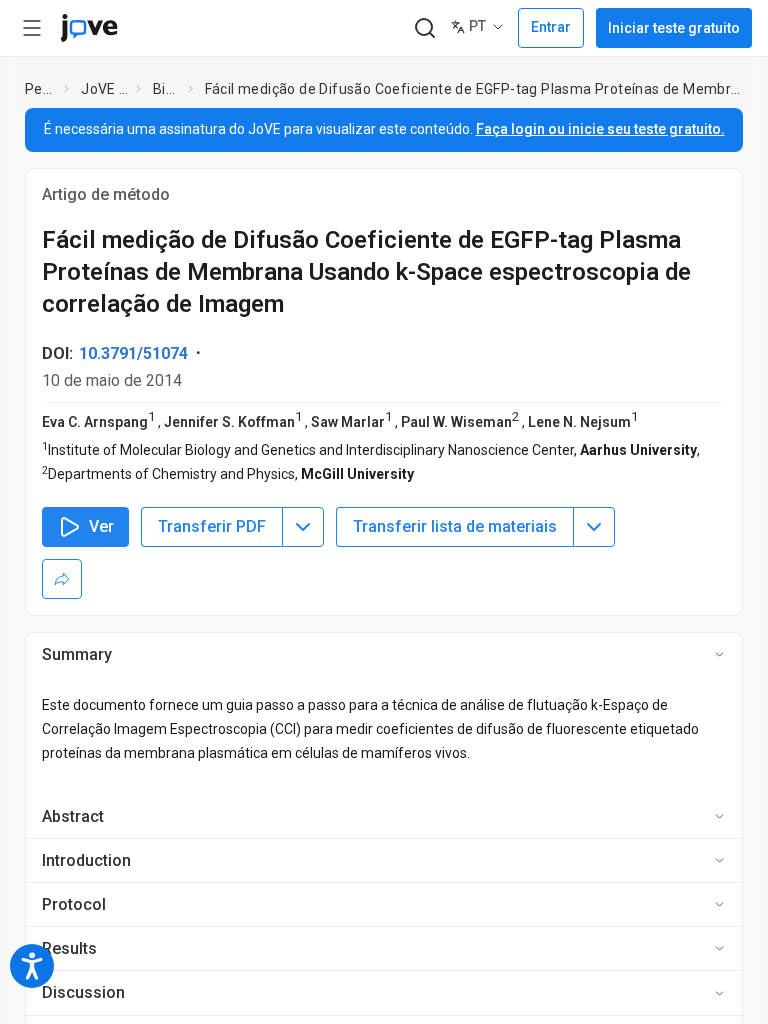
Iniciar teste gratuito (674, 28)
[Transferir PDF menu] (303, 527)
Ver (101, 526)
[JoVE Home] (89, 28)
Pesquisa (41, 89)
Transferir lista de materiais (455, 526)
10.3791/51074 (133, 353)
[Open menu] (32, 28)
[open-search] (424, 28)
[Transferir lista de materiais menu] (594, 527)
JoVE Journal (104, 89)
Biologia (166, 89)
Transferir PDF (212, 526)
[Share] (62, 579)
